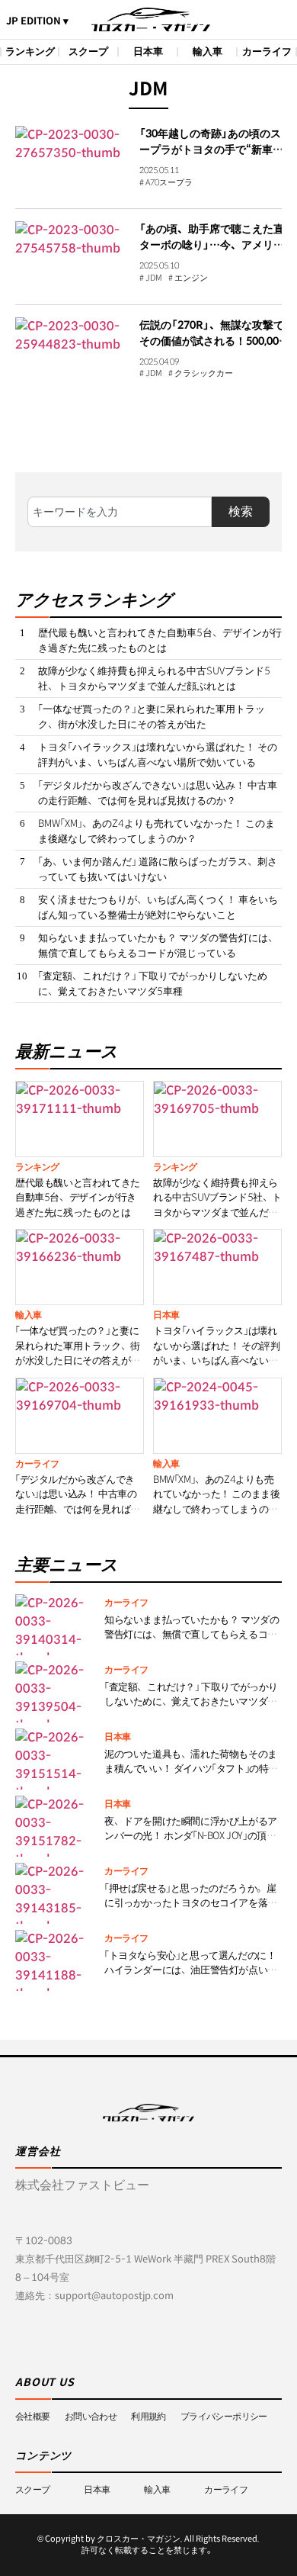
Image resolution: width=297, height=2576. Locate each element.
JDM (154, 278)
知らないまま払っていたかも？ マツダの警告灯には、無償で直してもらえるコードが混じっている (158, 945)
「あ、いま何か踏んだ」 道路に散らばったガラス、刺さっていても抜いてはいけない (158, 869)
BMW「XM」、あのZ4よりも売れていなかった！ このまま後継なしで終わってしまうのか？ (156, 831)
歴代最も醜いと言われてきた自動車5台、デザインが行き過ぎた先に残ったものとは (160, 640)
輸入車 (208, 51)
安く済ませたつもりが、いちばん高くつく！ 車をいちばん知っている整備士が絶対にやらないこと (158, 907)
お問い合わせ (91, 2416)
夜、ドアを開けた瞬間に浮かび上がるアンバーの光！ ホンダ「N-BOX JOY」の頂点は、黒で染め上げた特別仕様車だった (191, 1836)
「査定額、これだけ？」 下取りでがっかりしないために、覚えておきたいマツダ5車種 (153, 984)
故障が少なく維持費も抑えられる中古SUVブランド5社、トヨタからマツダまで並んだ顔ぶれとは (154, 679)
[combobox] (120, 512)
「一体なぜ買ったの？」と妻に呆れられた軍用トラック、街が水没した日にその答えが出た (152, 717)
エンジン (191, 278)
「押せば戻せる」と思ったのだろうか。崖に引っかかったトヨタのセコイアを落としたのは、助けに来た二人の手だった (191, 1903)
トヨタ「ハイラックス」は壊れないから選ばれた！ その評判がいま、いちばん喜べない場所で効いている (158, 755)
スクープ (88, 51)
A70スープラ (169, 183)
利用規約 (148, 2416)
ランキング (30, 51)
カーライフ (267, 51)
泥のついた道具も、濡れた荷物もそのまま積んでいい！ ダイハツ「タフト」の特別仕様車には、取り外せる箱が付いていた (191, 1769)
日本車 (148, 51)
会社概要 (33, 2416)
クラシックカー (204, 374)
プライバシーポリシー (224, 2416)
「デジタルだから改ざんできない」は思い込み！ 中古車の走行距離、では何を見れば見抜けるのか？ (158, 793)
